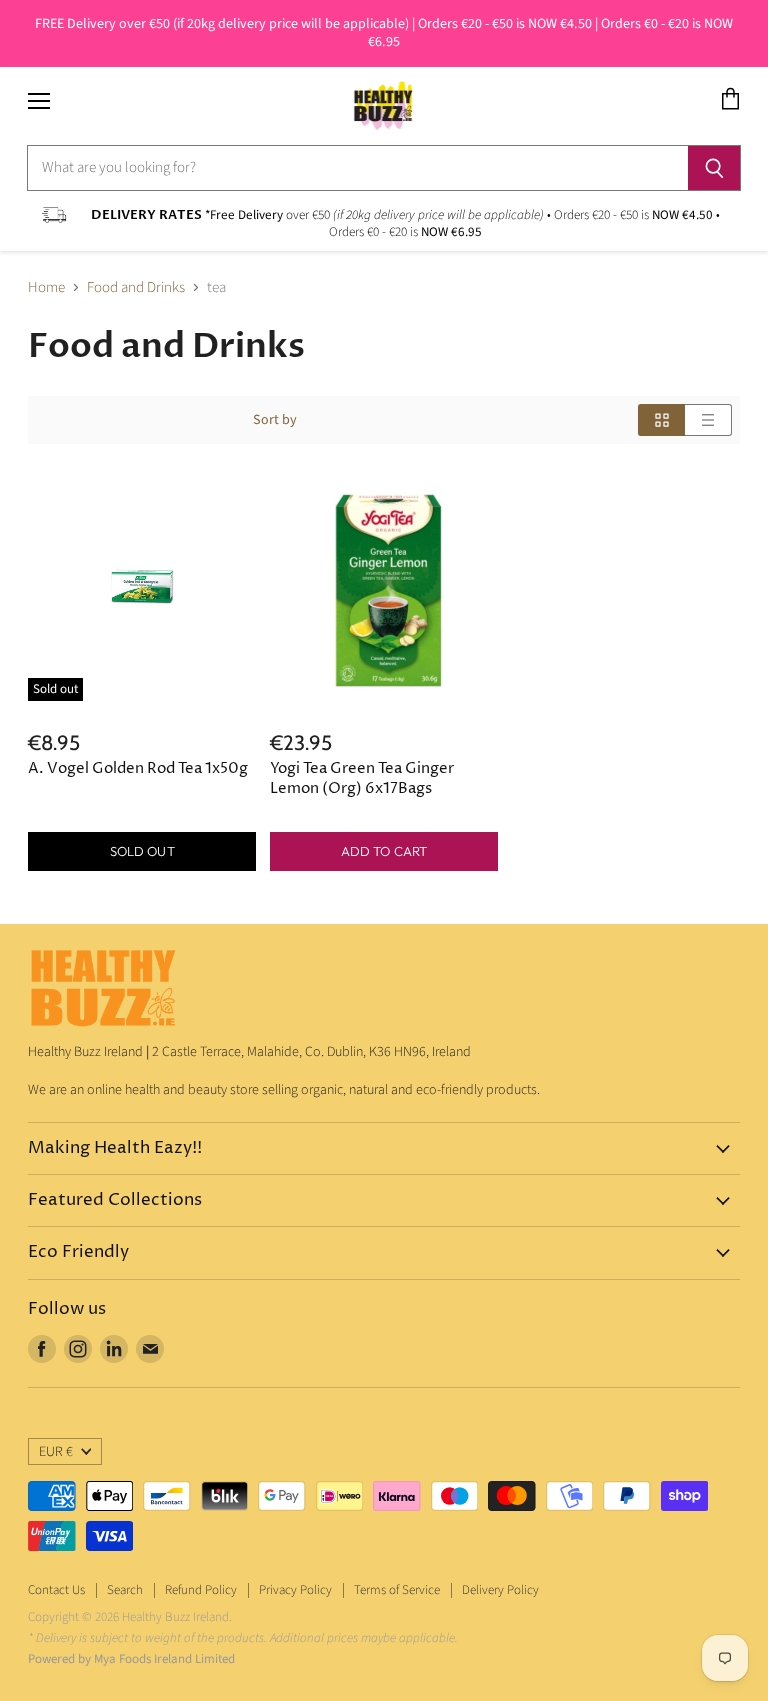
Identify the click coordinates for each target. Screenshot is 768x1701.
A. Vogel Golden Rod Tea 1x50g (138, 768)
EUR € (56, 1452)
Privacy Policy (295, 1590)
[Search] (714, 168)
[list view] (708, 420)
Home (46, 287)
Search (125, 1590)
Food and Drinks (136, 287)
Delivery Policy (500, 1590)
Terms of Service (397, 1590)
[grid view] (661, 420)
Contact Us (56, 1590)
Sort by (275, 420)
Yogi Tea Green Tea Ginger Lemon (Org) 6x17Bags (362, 778)
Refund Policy (201, 1590)
